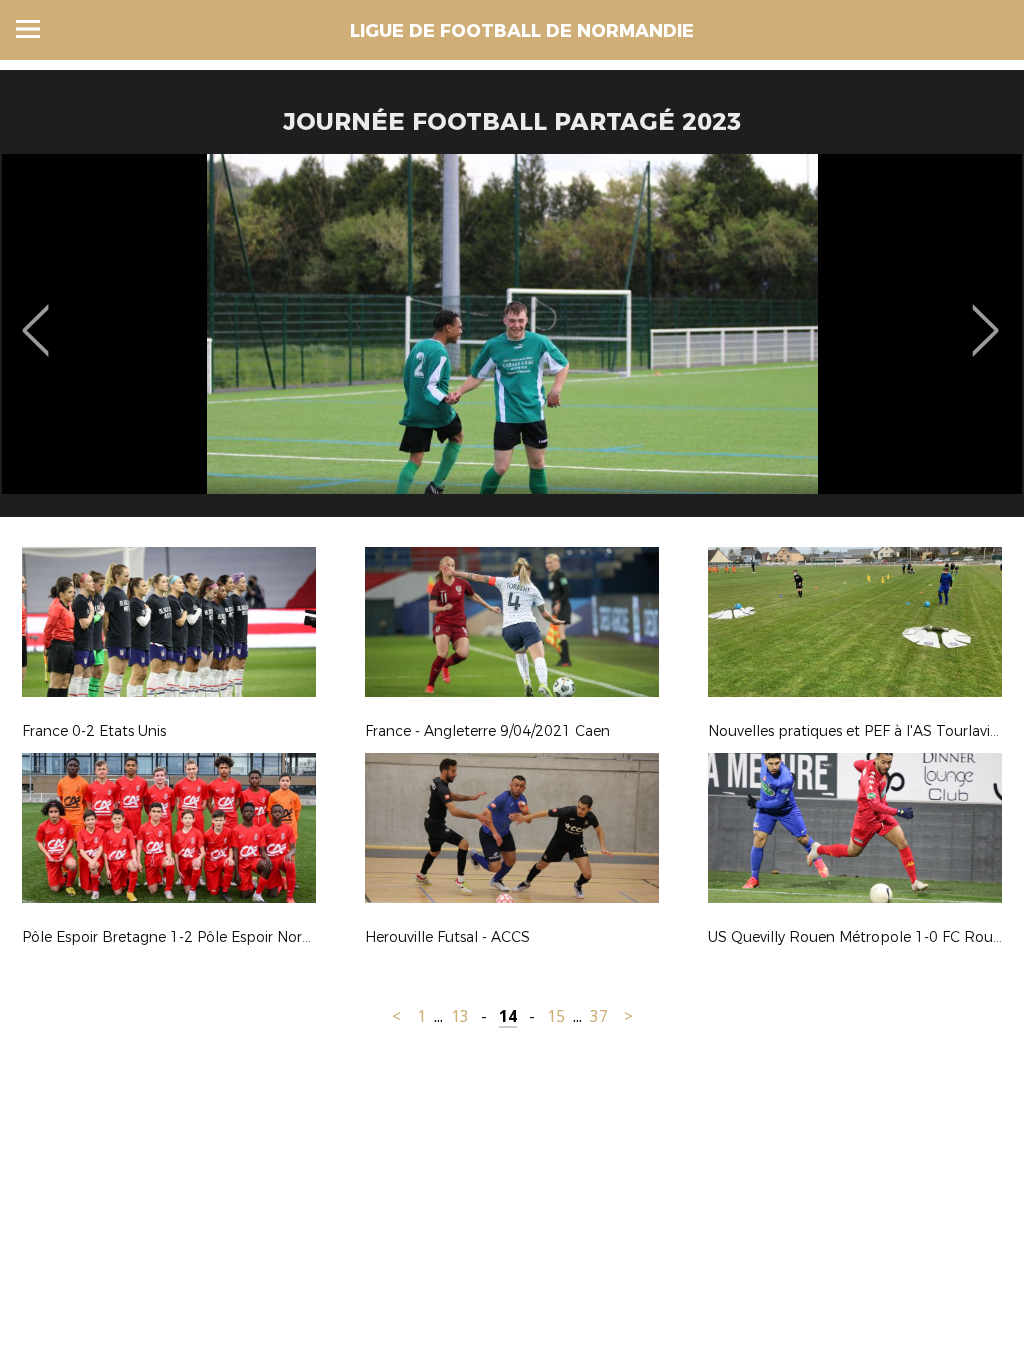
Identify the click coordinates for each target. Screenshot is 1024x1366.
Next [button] (985, 316)
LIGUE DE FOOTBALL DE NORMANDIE (522, 31)
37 (599, 1016)
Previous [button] (35, 316)
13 (460, 1016)
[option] (512, 343)
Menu (28, 29)
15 (556, 1016)
